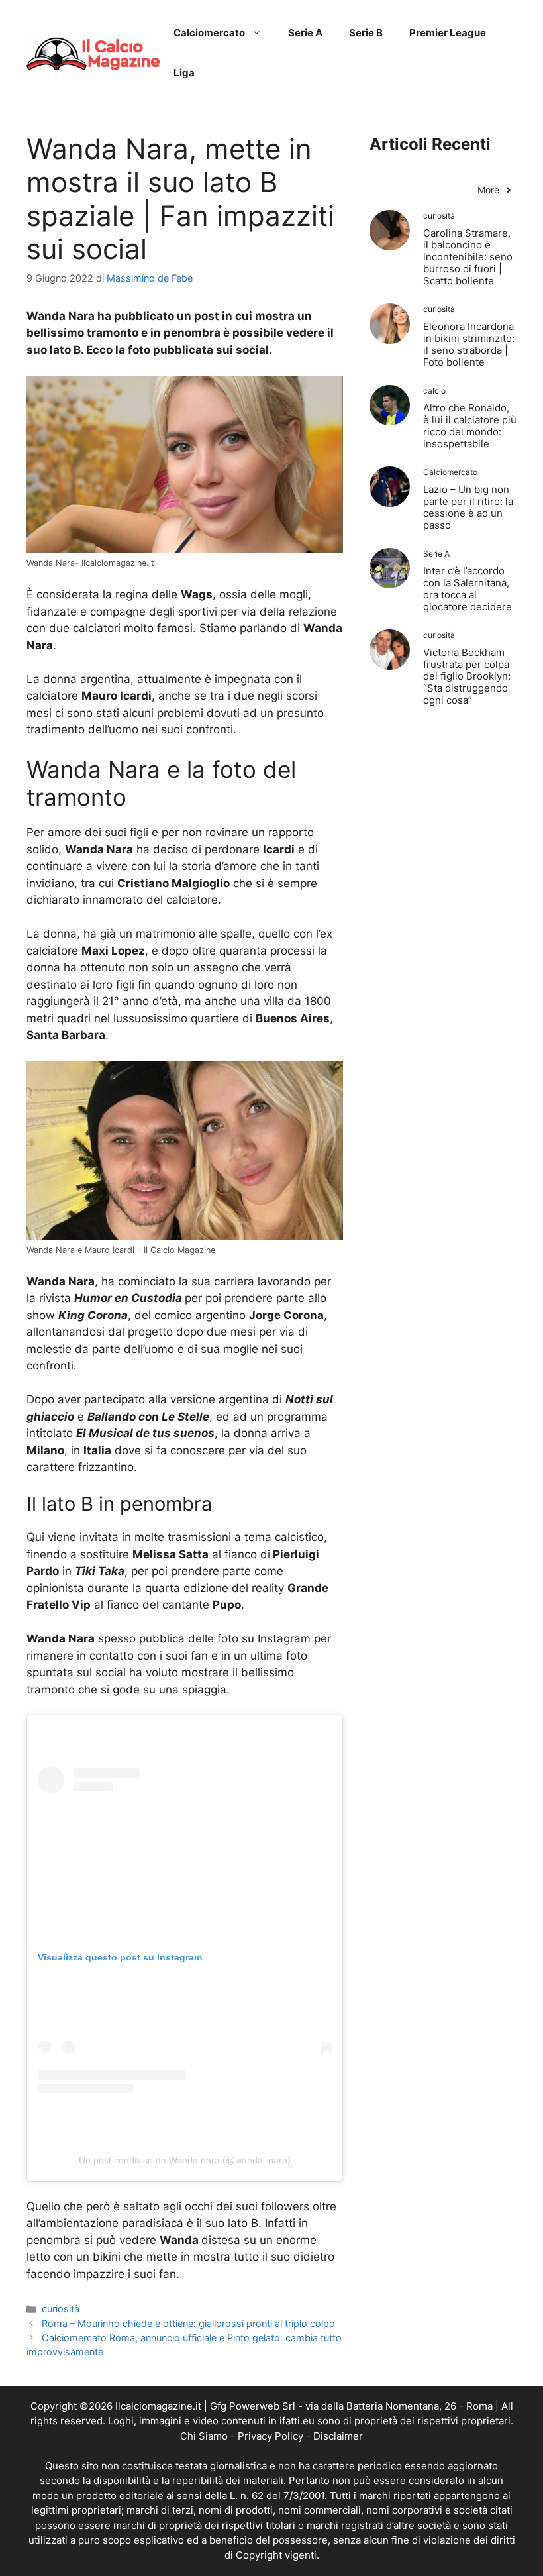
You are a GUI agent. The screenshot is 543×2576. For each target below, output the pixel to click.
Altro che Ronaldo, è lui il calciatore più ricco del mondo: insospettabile (470, 426)
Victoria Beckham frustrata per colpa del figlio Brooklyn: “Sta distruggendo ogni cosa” (467, 676)
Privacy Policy (271, 2436)
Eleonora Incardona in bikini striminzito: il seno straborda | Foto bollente (469, 344)
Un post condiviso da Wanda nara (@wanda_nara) (185, 2160)
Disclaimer (338, 2436)
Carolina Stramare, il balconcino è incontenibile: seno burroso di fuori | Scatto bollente (468, 257)
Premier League (448, 33)
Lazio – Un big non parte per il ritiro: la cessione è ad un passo (468, 507)
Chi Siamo (204, 2436)
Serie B (366, 33)
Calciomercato (209, 33)
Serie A (305, 33)
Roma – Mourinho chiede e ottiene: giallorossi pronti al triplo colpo (188, 2323)
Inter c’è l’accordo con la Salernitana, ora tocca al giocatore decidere (468, 589)
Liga (184, 73)
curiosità (61, 2309)
